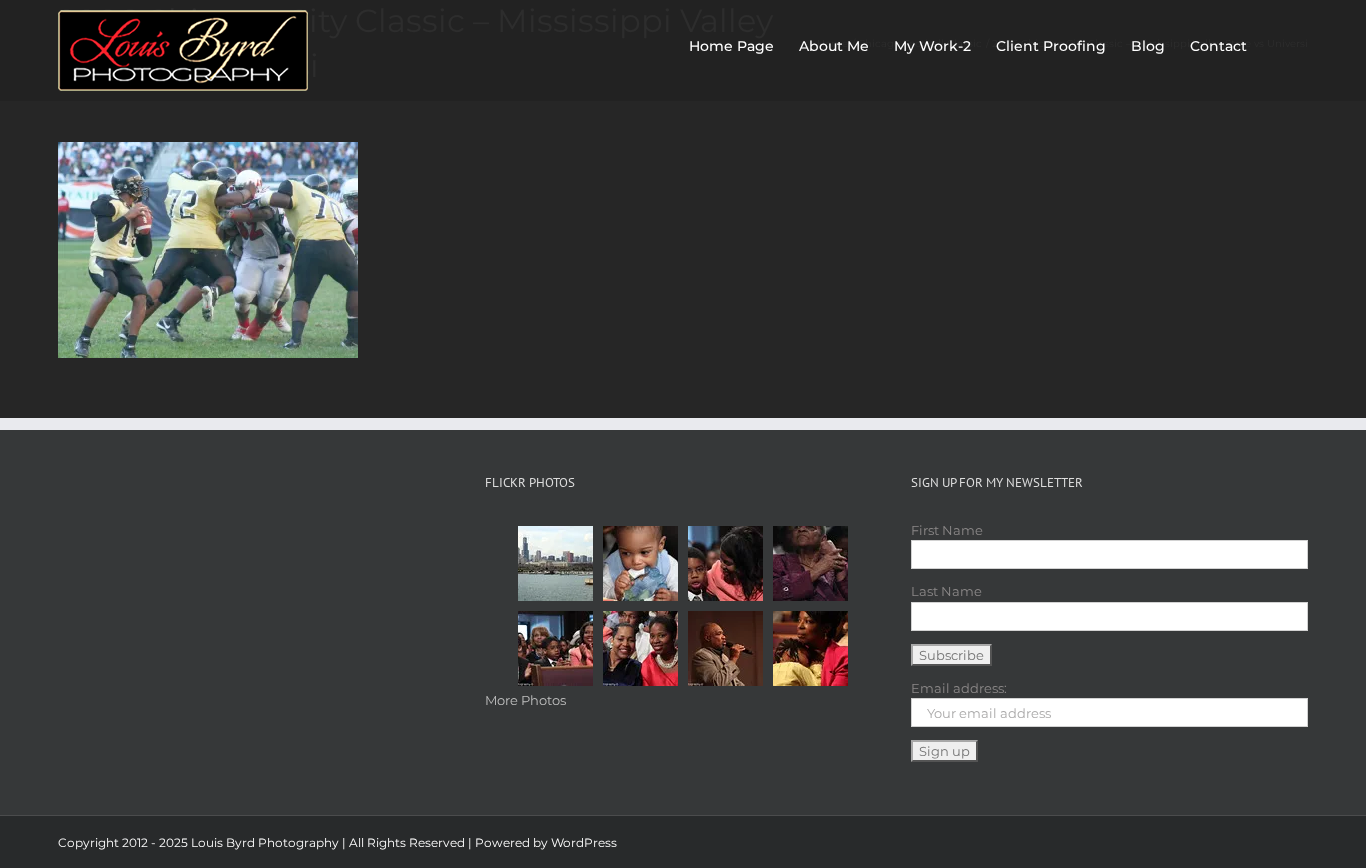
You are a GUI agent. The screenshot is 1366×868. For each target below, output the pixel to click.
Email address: (959, 688)
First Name (947, 530)
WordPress (584, 842)
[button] (1277, 42)
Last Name (946, 591)
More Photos (525, 700)
